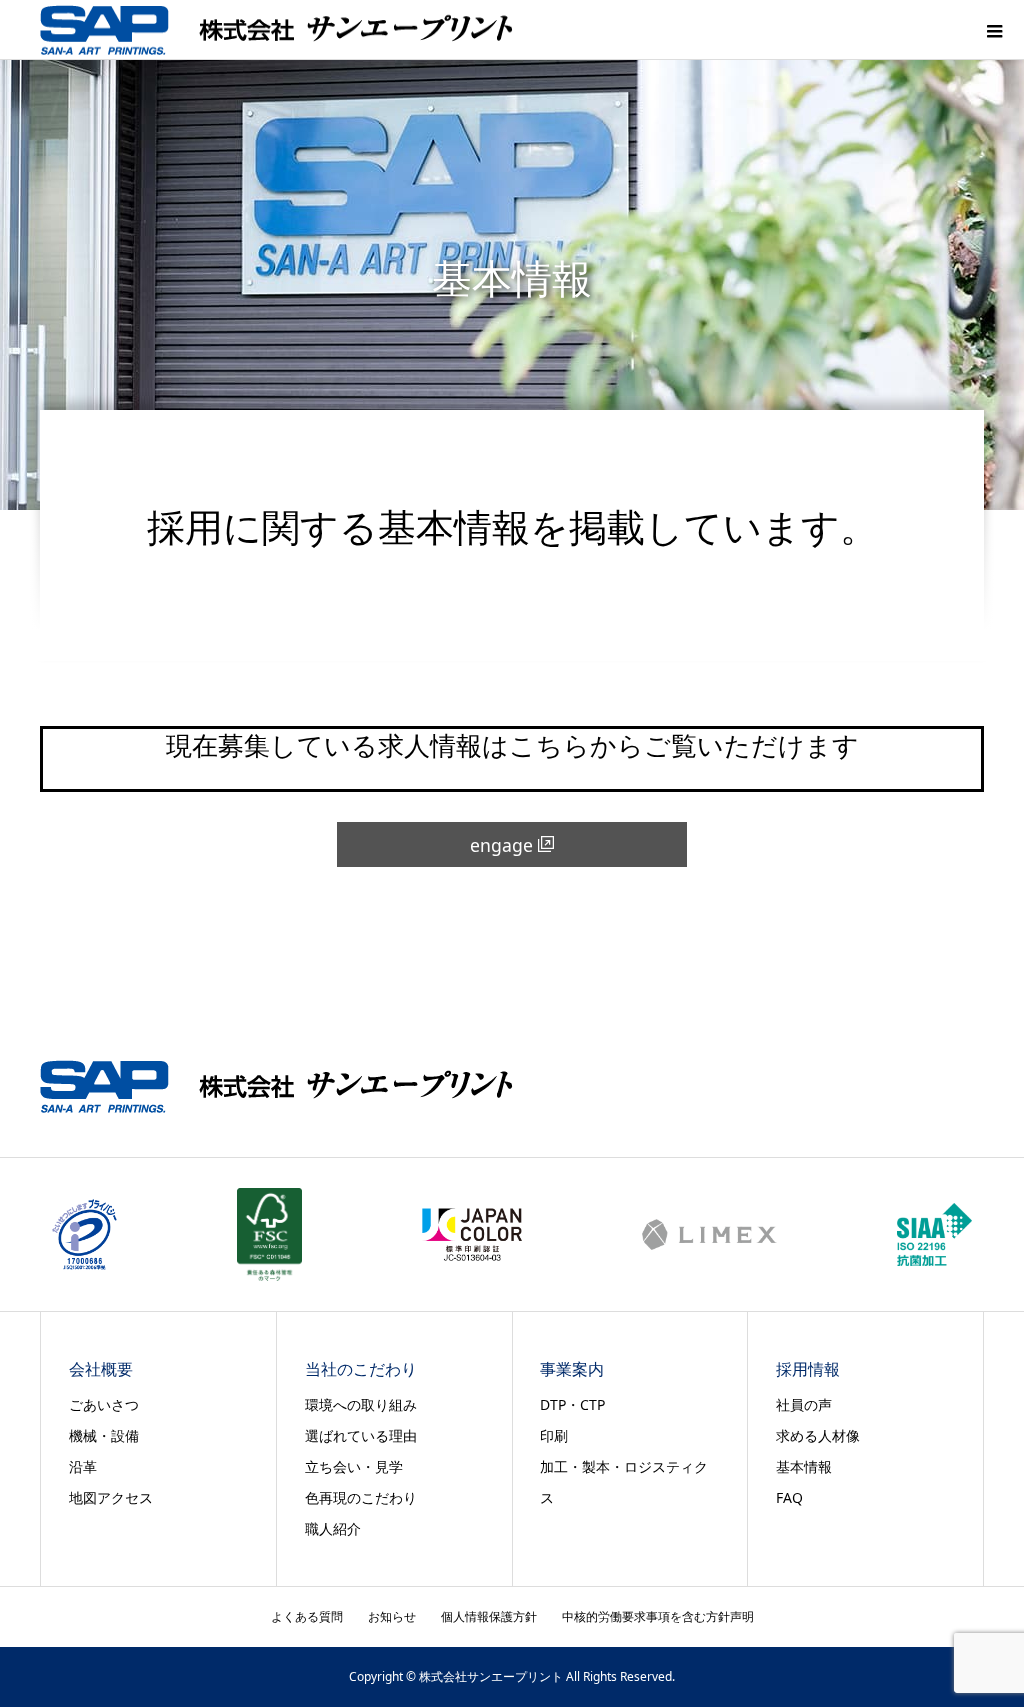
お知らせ (392, 1616)
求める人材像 (818, 1435)
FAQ (789, 1497)
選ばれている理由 (361, 1435)
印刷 (554, 1435)
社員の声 (804, 1404)
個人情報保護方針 (489, 1616)
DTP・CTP (572, 1404)
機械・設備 (104, 1435)
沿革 (83, 1466)
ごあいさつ (104, 1404)
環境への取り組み (361, 1404)
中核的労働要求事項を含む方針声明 (658, 1616)
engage (501, 845)
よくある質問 (307, 1616)
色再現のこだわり (361, 1497)
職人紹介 (333, 1528)
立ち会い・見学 (354, 1466)
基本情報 (804, 1466)
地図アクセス (111, 1497)
